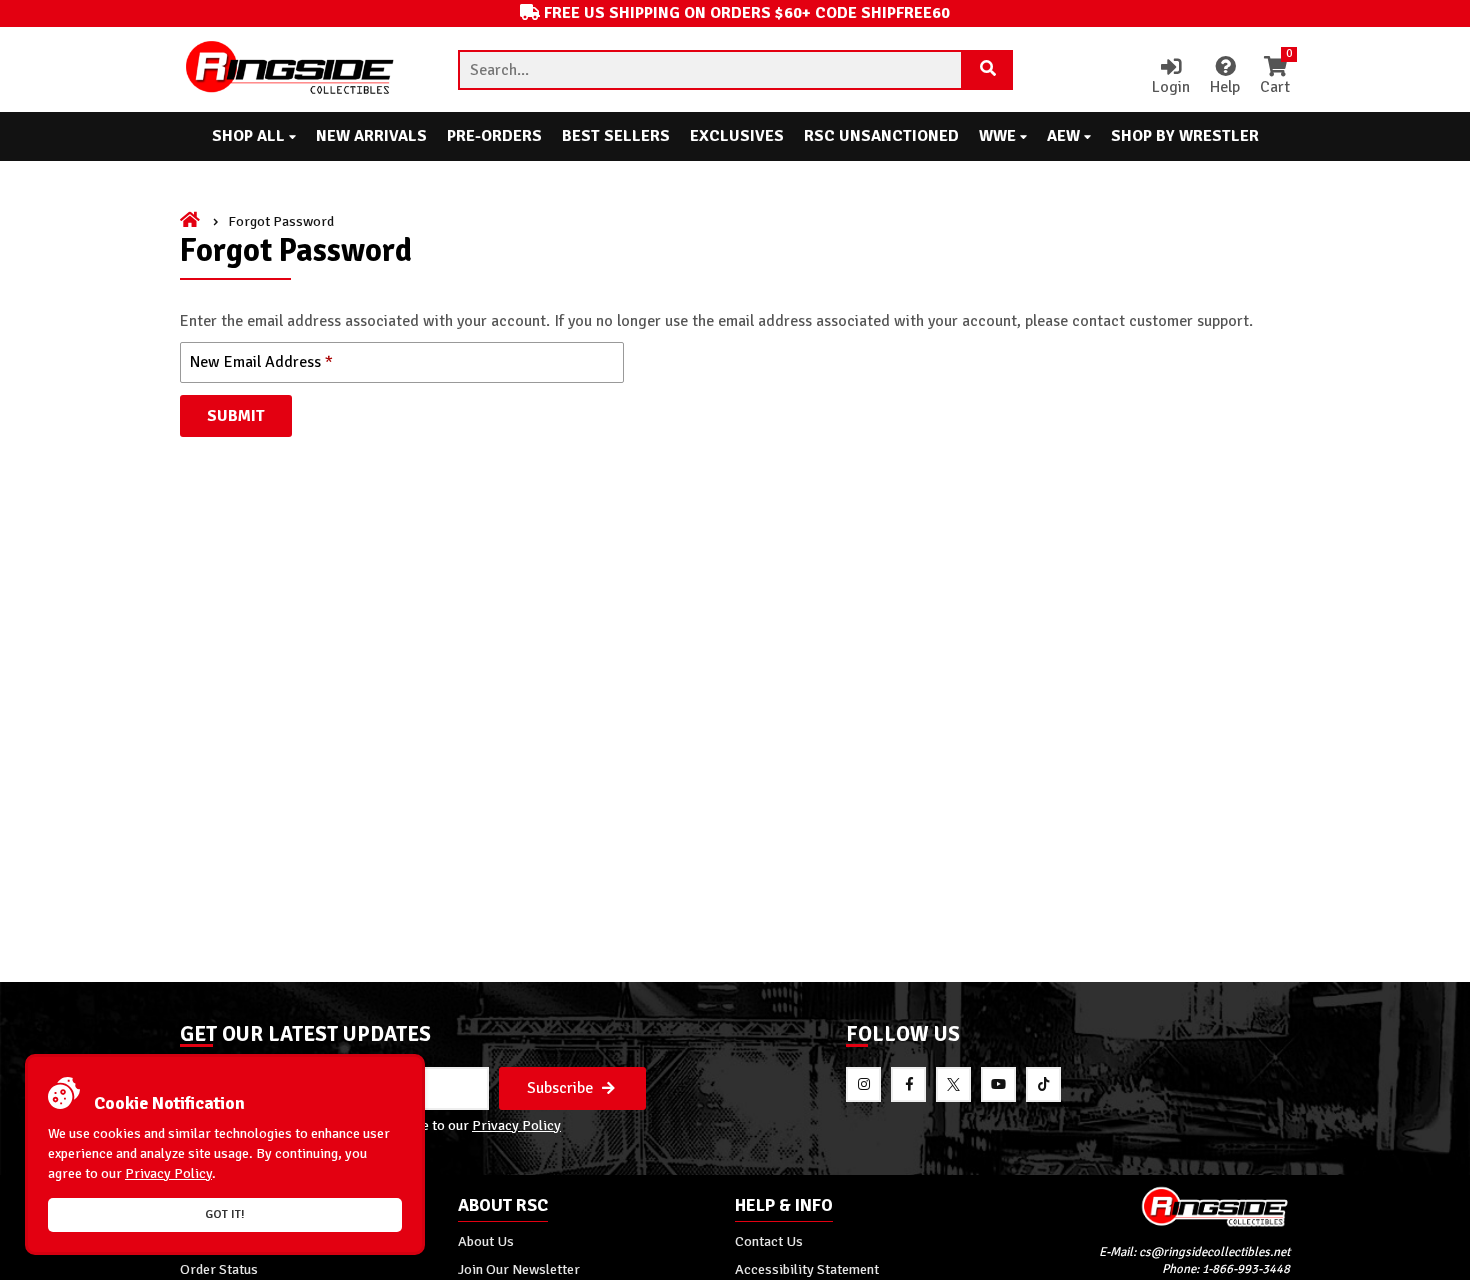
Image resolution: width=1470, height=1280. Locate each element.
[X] (953, 1084)
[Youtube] (998, 1084)
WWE (999, 136)
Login (1171, 87)
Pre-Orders (494, 136)
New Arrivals (371, 136)
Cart (1275, 77)
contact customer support (1160, 321)
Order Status (219, 1269)
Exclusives (737, 136)
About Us (486, 1241)
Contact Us (769, 1241)
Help (1225, 87)
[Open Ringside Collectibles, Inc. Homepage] (291, 69)
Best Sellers (616, 136)
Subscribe (562, 1088)
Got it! (225, 1214)
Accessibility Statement (807, 1269)
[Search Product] (988, 70)
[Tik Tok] (1043, 1084)
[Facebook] (908, 1084)
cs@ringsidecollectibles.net (1214, 1252)
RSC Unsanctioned (881, 136)
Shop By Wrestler (1185, 136)
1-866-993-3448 (1246, 1269)
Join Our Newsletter (519, 1269)
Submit (236, 416)
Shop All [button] (250, 136)
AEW (1065, 136)
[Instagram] (863, 1084)
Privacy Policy (516, 1125)
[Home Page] (191, 221)
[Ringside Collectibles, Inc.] (1152, 1206)
